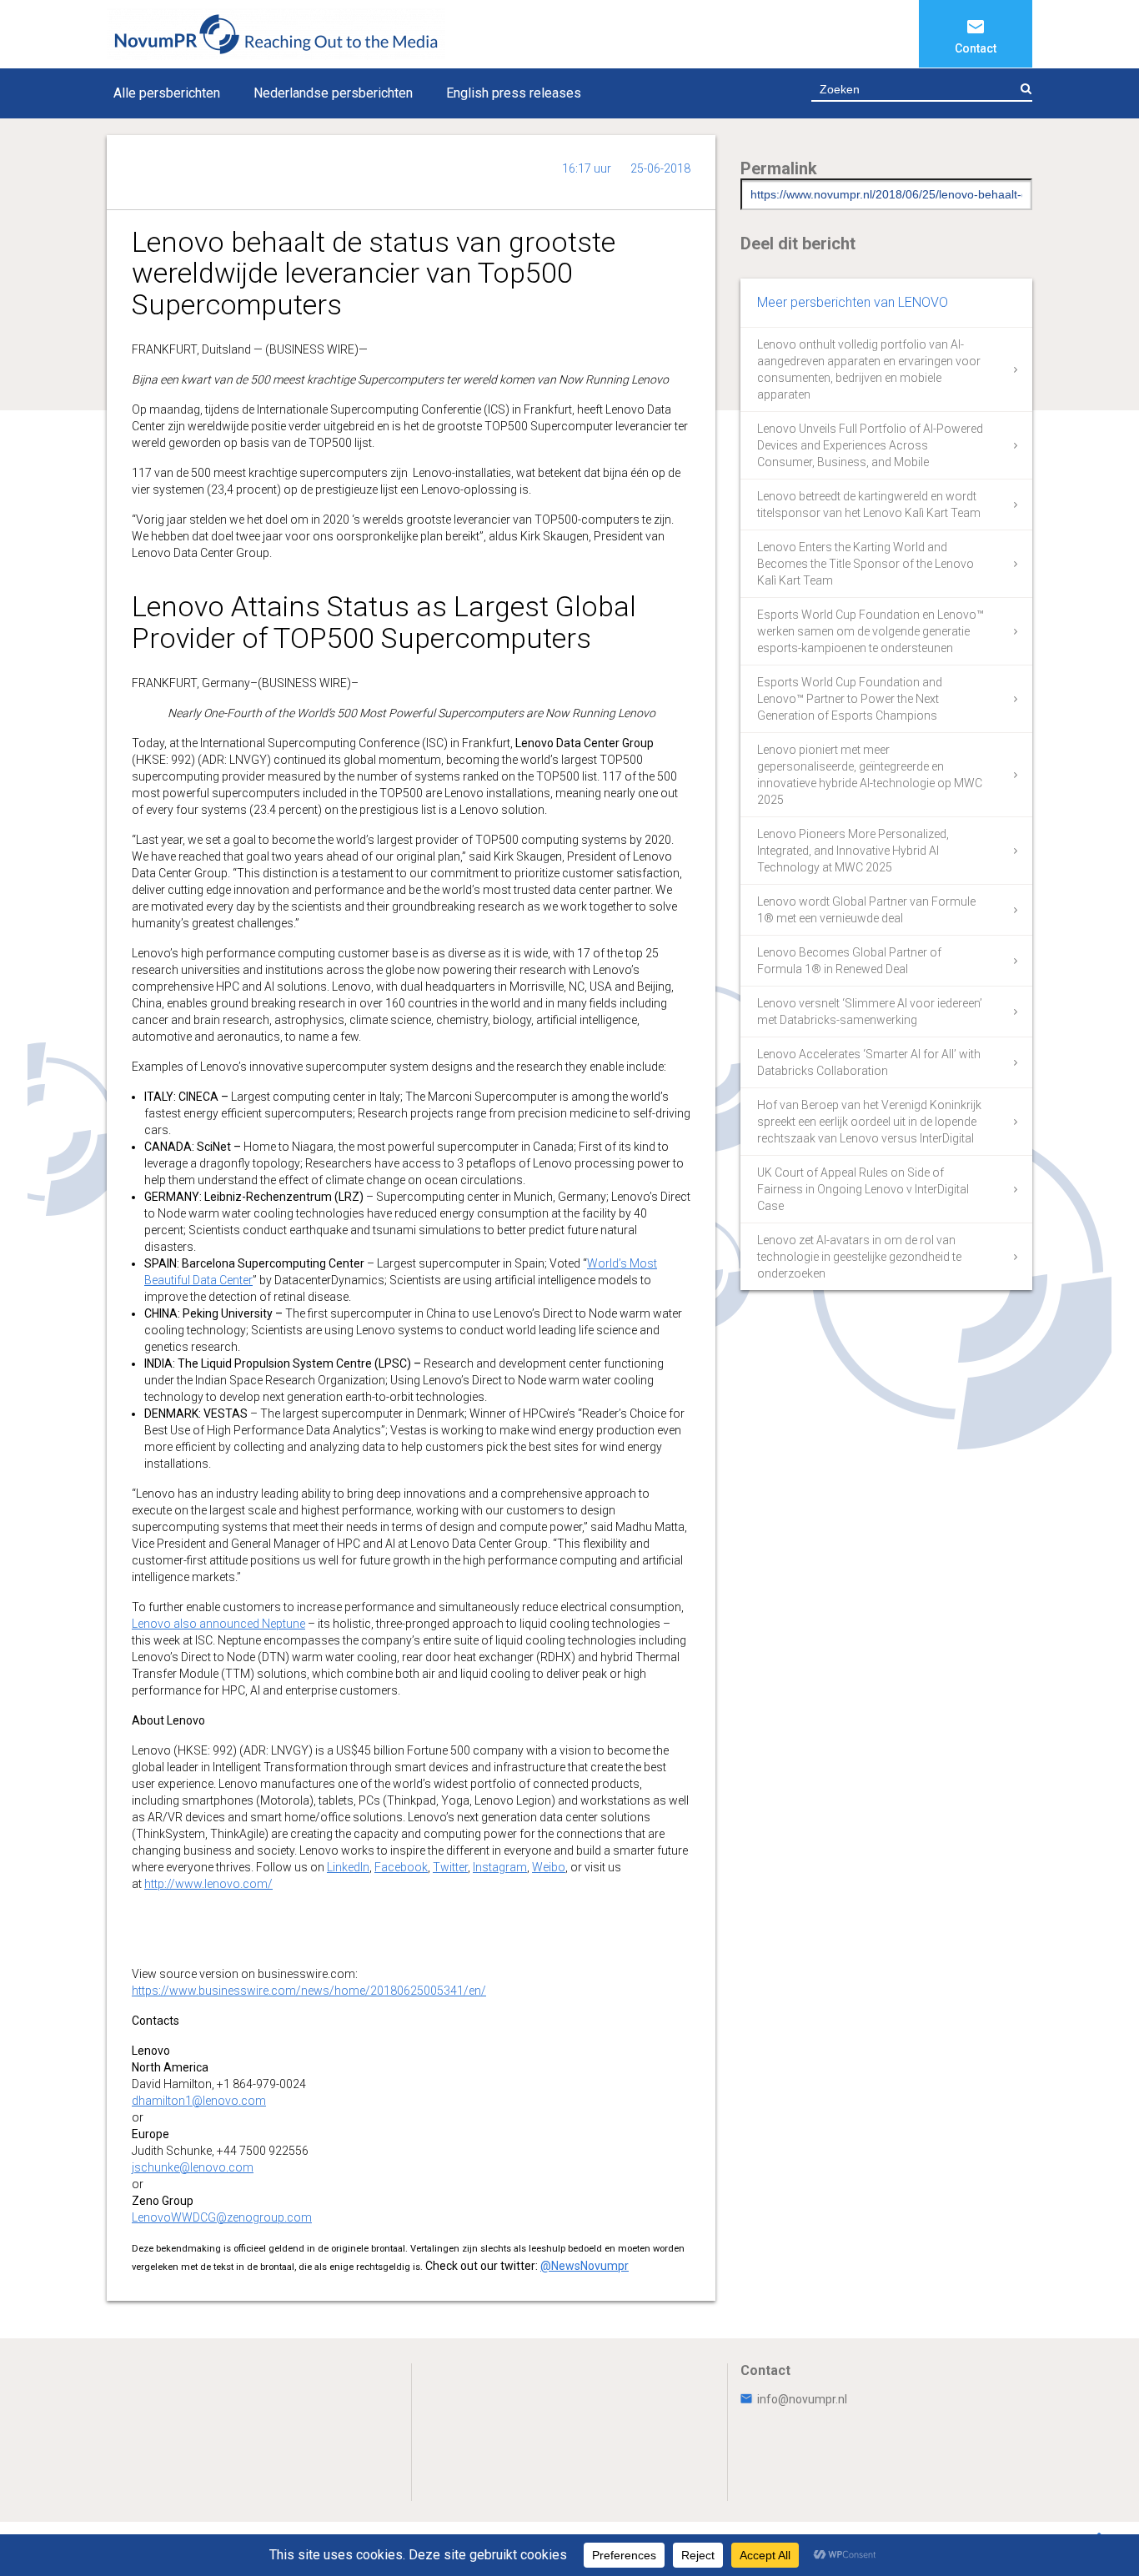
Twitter (450, 1867)
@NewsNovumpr (585, 2266)
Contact (976, 48)
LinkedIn (348, 1867)
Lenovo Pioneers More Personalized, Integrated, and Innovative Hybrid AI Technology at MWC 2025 (853, 851)
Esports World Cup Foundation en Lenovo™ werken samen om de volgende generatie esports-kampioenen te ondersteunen (871, 631)
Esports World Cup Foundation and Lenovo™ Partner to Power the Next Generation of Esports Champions (850, 699)
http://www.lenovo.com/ (208, 1884)
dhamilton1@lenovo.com (199, 2101)
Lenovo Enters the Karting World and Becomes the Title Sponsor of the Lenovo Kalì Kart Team (866, 564)
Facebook (401, 1867)
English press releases (514, 93)
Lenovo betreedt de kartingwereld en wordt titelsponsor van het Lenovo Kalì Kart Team (869, 505)
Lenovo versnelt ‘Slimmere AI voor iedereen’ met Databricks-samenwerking (870, 1012)
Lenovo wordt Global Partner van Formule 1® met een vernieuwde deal (866, 910)
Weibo (549, 1867)
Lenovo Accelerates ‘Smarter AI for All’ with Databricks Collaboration (869, 1062)
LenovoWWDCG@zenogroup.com (222, 2217)
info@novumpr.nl (802, 2399)
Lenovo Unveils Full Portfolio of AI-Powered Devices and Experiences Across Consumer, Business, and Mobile (870, 445)
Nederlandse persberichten (333, 93)
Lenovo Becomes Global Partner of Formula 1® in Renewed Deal (849, 961)
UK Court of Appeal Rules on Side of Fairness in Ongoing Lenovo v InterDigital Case (863, 1189)
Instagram (500, 1867)
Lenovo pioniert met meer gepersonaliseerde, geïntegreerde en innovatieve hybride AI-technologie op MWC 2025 (870, 775)
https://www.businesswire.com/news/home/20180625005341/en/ (309, 1991)
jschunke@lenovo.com (193, 2167)
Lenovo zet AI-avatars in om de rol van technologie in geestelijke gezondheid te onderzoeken (859, 1257)
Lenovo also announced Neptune (218, 1624)
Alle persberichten (167, 93)
